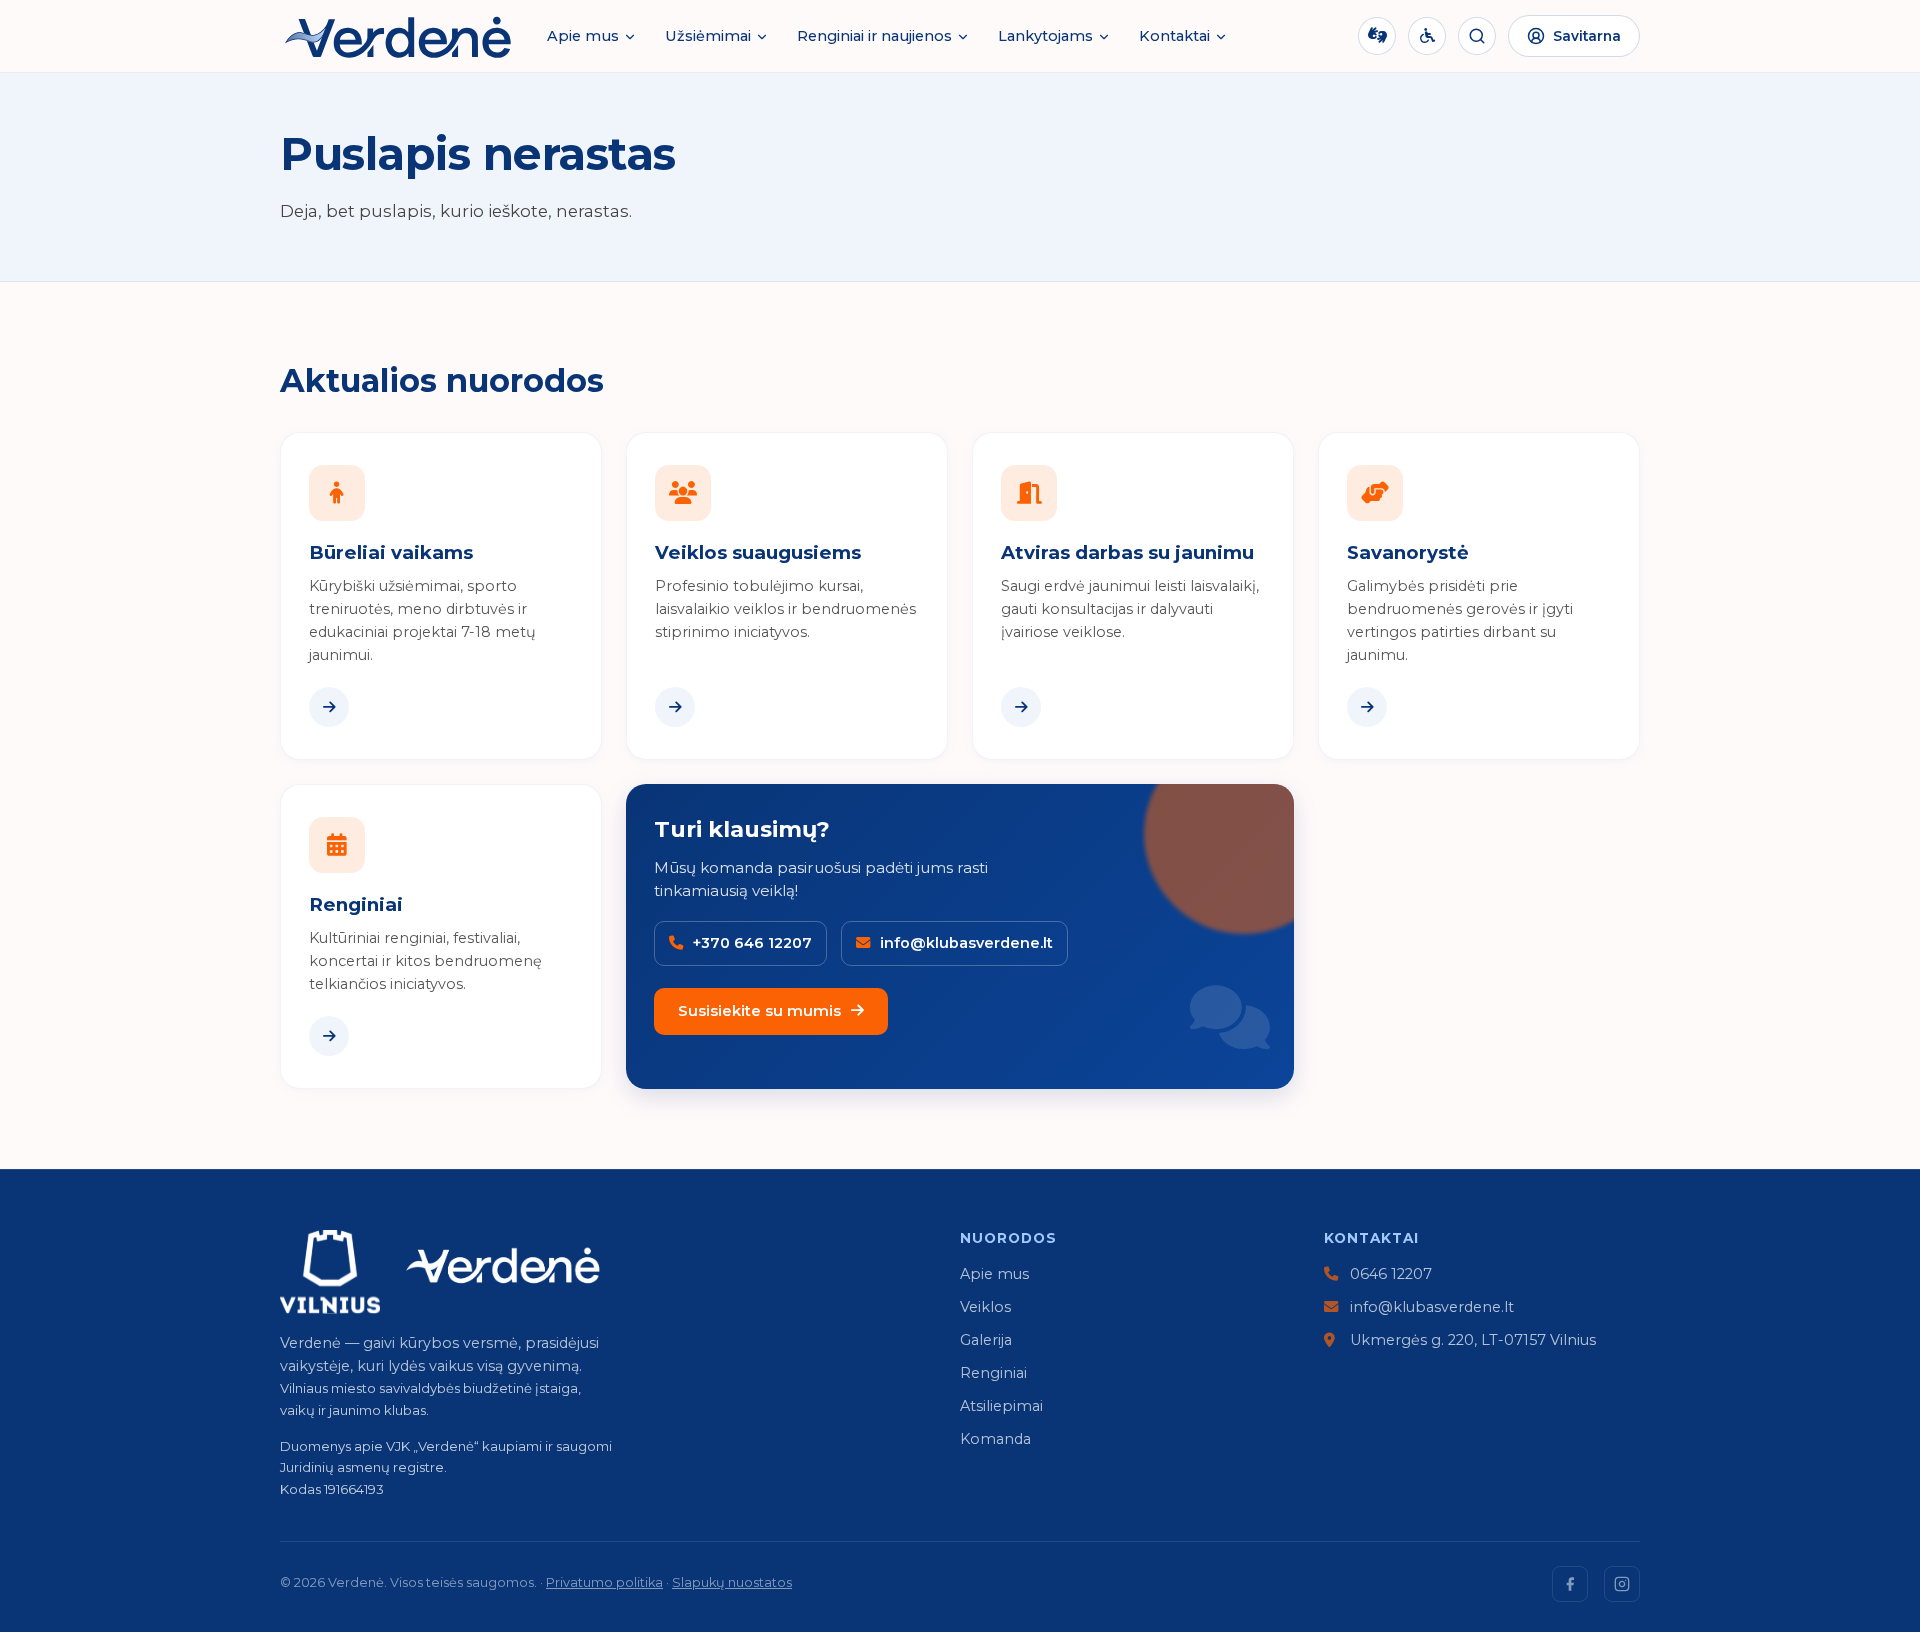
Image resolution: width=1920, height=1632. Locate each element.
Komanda (995, 1439)
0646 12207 (1389, 1274)
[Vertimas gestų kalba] (1377, 36)
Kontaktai (1174, 36)
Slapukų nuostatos (732, 1582)
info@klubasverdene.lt (1430, 1307)
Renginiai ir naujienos (874, 36)
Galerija (986, 1340)
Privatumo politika (604, 1582)
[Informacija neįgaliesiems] (1427, 36)
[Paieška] (1477, 36)
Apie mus (583, 36)
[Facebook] (1570, 1584)
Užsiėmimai (708, 36)
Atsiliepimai (1001, 1406)
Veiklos (985, 1307)
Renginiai (993, 1373)
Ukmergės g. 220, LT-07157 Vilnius (1471, 1340)
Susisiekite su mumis (759, 1011)
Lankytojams (1045, 36)
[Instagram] (1622, 1584)
